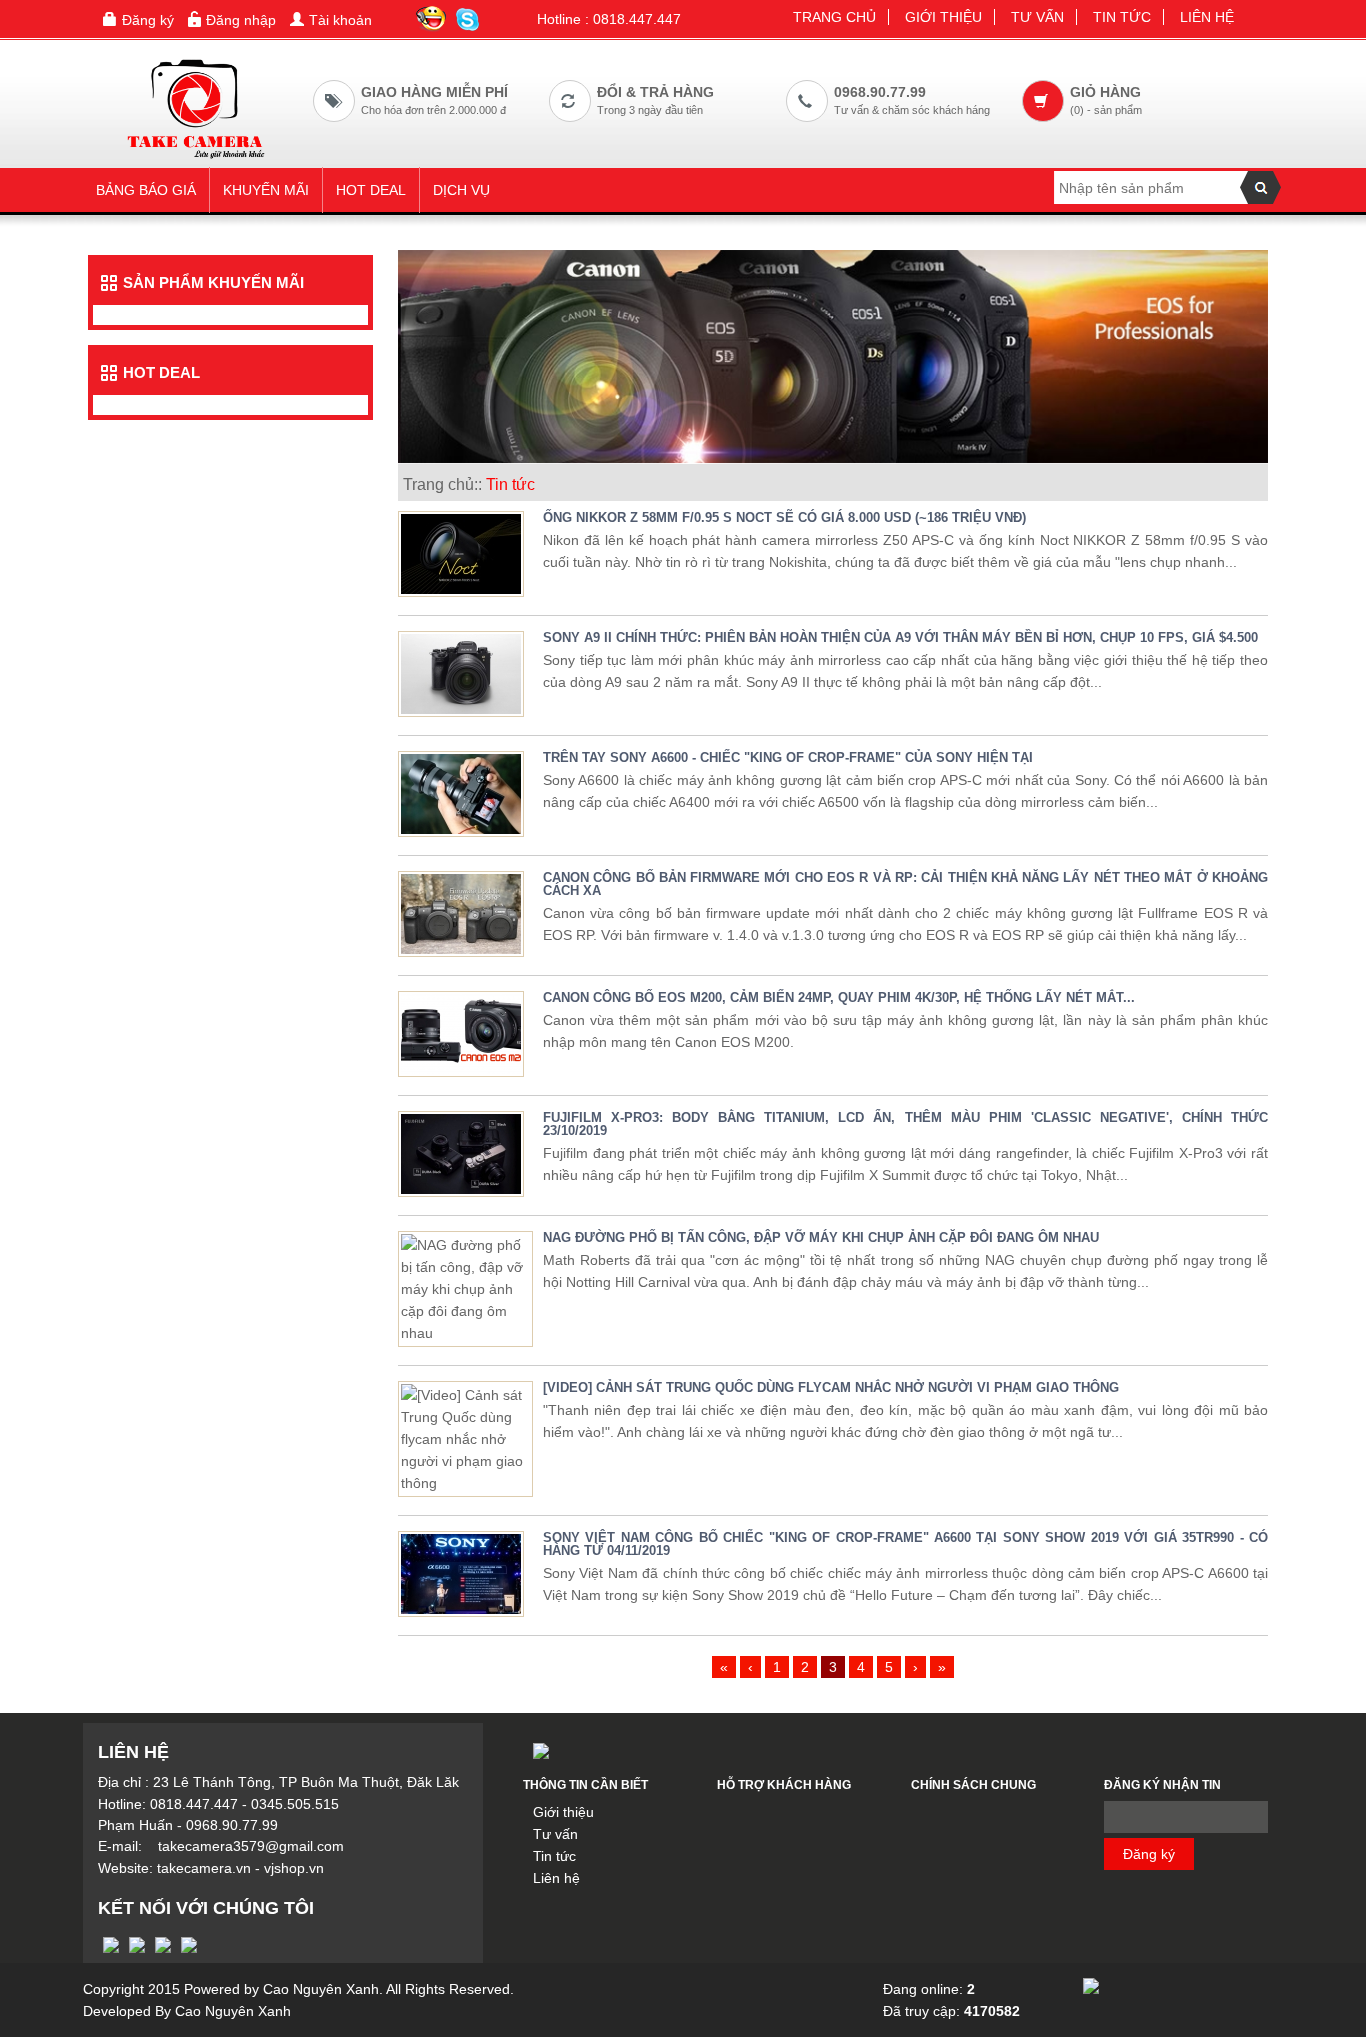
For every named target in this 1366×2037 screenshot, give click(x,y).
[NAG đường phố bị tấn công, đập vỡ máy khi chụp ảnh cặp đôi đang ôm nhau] (465, 1288)
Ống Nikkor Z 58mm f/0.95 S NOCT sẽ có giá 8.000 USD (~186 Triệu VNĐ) (784, 517)
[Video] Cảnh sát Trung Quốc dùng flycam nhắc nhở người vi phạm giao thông (831, 1387)
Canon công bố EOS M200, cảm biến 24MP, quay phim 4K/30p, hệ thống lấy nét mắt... (839, 997)
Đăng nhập (241, 20)
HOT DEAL (371, 190)
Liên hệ (1207, 17)
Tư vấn (1037, 17)
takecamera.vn (204, 1868)
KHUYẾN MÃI (266, 190)
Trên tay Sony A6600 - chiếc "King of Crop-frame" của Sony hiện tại (788, 757)
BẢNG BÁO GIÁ (146, 190)
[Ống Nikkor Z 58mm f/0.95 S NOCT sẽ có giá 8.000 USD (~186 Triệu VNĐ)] (461, 553)
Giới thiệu (943, 17)
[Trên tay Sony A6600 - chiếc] (461, 793)
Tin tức (1122, 17)
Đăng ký (148, 20)
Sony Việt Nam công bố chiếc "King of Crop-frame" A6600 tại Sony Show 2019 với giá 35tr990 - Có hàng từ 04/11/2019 (905, 1544)
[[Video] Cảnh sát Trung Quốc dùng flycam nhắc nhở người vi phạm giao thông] (465, 1438)
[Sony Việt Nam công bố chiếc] (461, 1573)
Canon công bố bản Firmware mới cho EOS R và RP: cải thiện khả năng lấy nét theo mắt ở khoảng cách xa (905, 884)
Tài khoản (340, 20)
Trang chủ (834, 17)
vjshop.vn (294, 1868)
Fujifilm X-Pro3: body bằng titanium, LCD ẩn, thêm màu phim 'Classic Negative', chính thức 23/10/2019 (905, 1124)
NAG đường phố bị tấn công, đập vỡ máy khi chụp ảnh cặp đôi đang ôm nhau (821, 1237)
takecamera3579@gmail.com (251, 1846)
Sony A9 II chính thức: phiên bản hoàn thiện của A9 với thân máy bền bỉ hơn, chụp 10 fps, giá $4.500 (900, 637)
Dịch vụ (461, 190)
